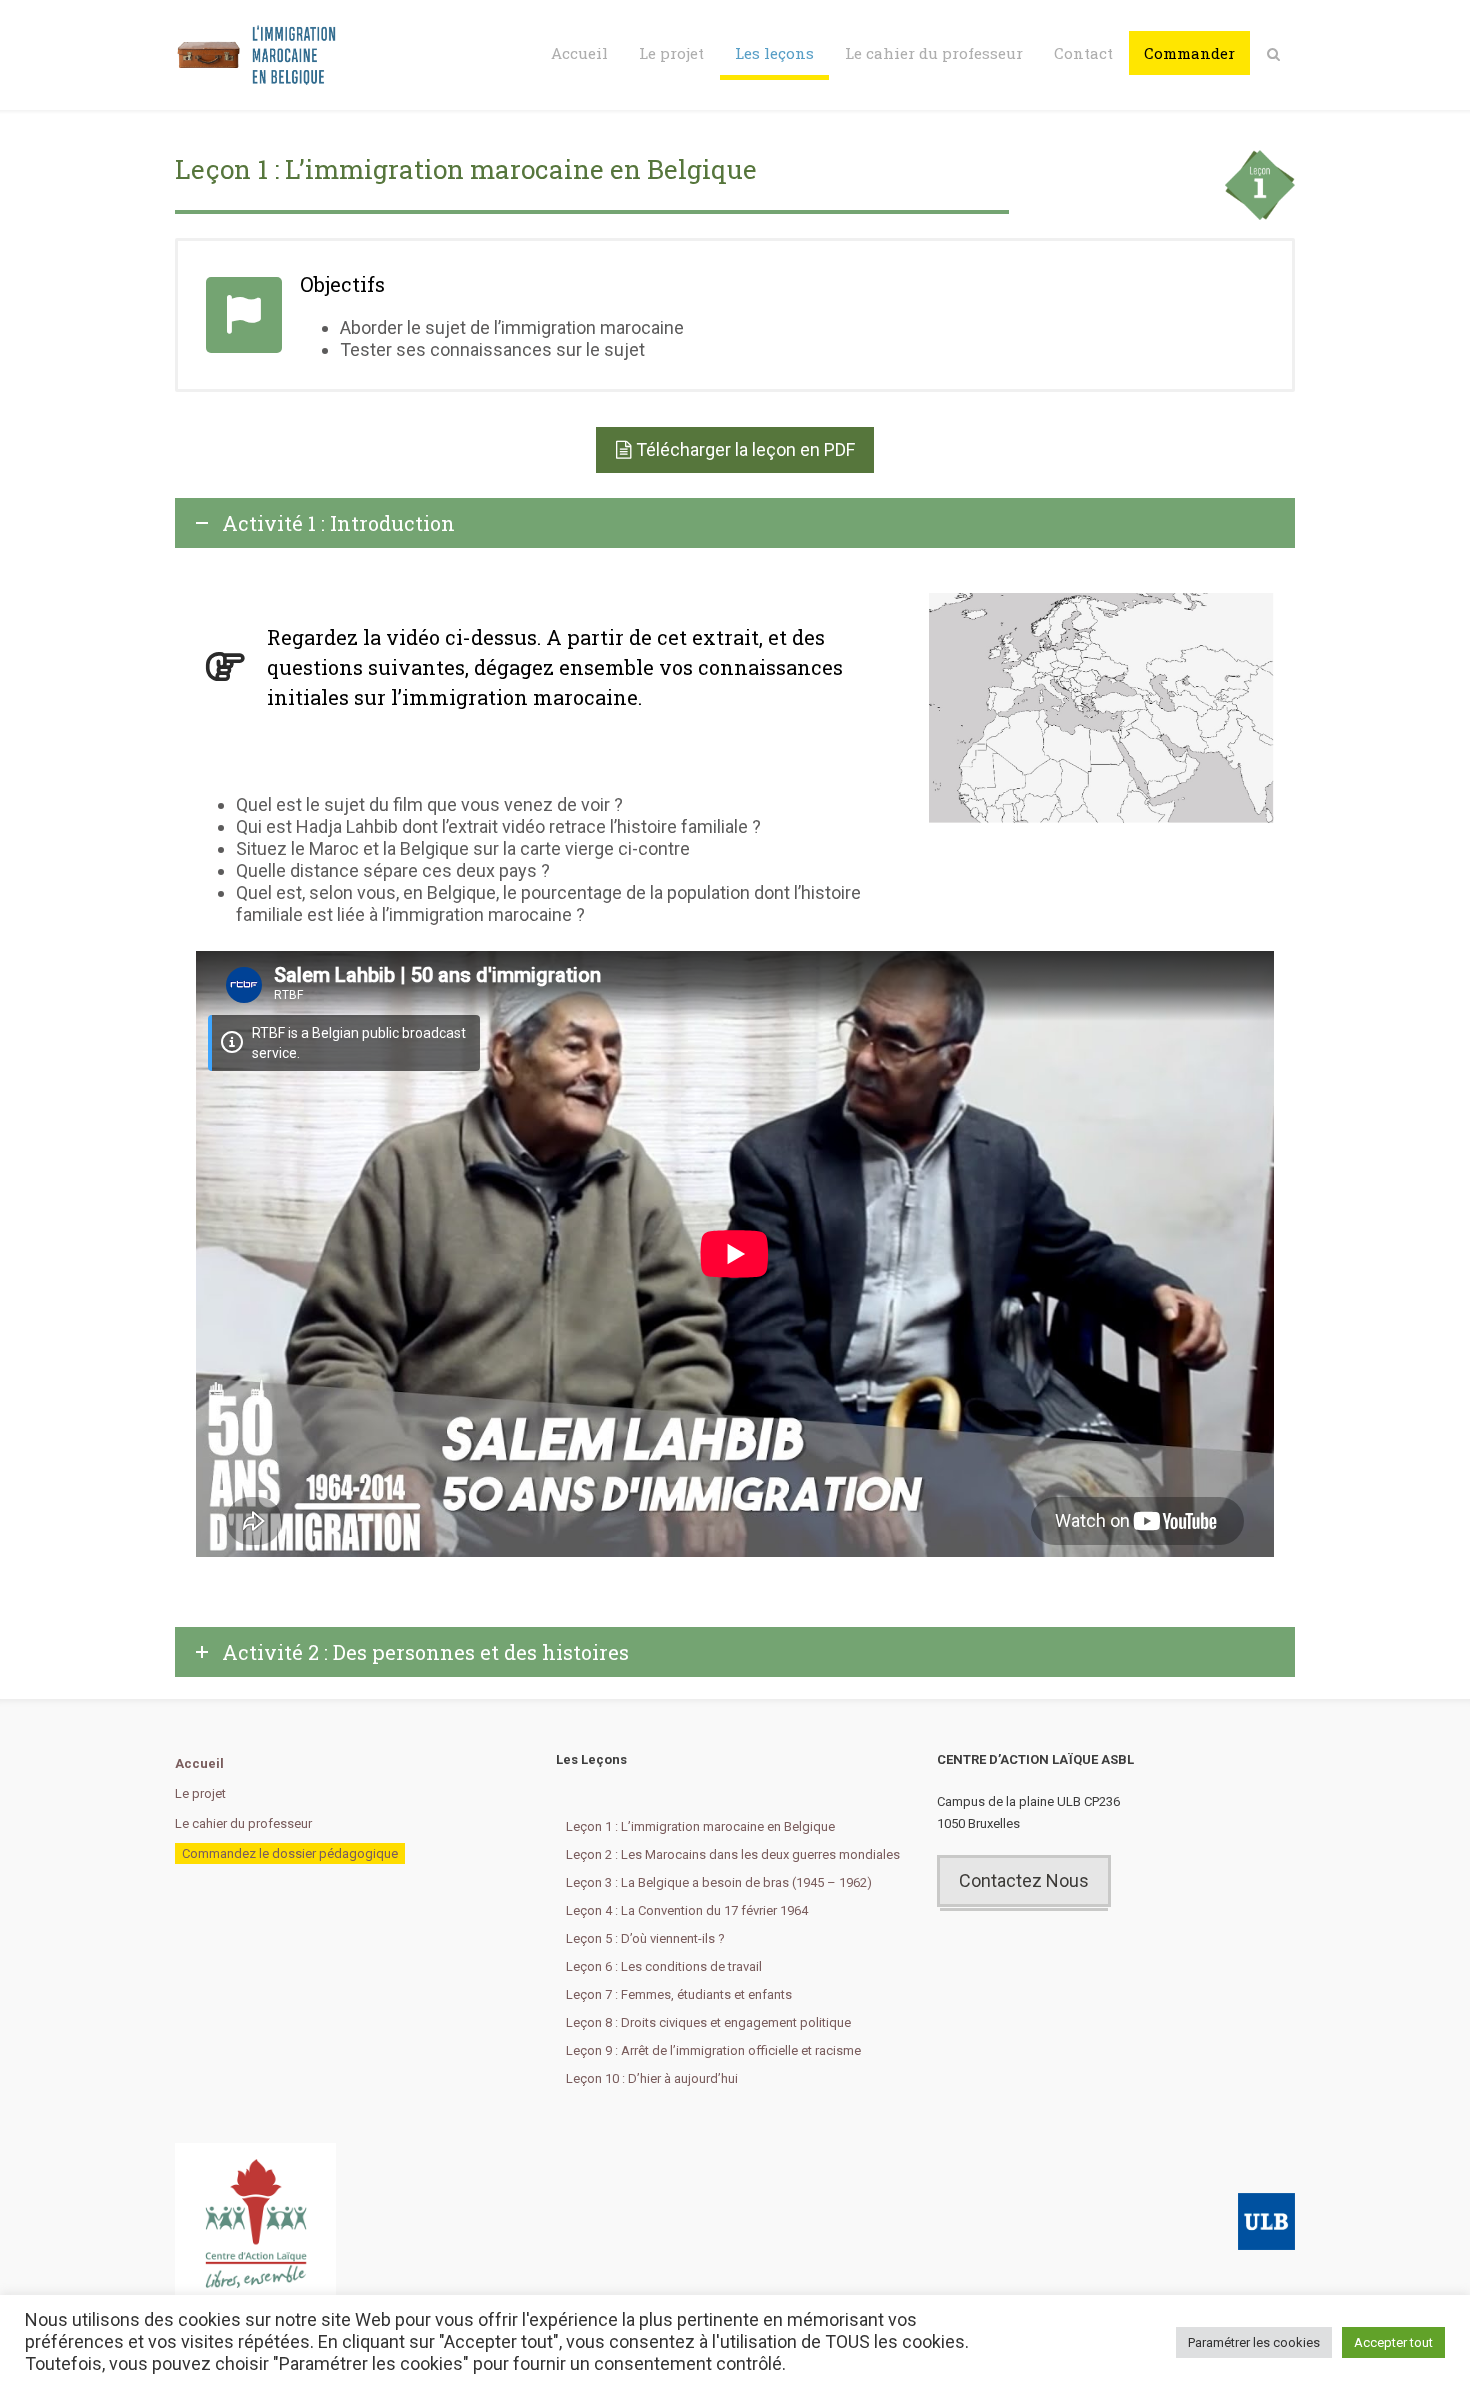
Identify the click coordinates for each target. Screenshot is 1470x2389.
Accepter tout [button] (1393, 2342)
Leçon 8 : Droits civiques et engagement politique (708, 2022)
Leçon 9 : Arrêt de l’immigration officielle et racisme (713, 2050)
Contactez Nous (1024, 1880)
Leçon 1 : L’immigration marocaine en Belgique (700, 1826)
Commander (1189, 53)
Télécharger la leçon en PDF (745, 449)
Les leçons (774, 53)
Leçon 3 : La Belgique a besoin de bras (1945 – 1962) (719, 1882)
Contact (1083, 53)
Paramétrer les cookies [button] (1254, 2342)
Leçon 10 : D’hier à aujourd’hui (652, 2078)
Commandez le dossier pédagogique (290, 1853)
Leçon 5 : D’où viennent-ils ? (645, 1938)
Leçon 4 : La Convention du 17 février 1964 (687, 1910)
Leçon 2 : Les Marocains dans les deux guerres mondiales (733, 1854)
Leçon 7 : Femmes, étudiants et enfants (679, 1994)
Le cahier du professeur (934, 53)
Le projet (671, 53)
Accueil (579, 53)
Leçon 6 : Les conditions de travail (664, 1966)
